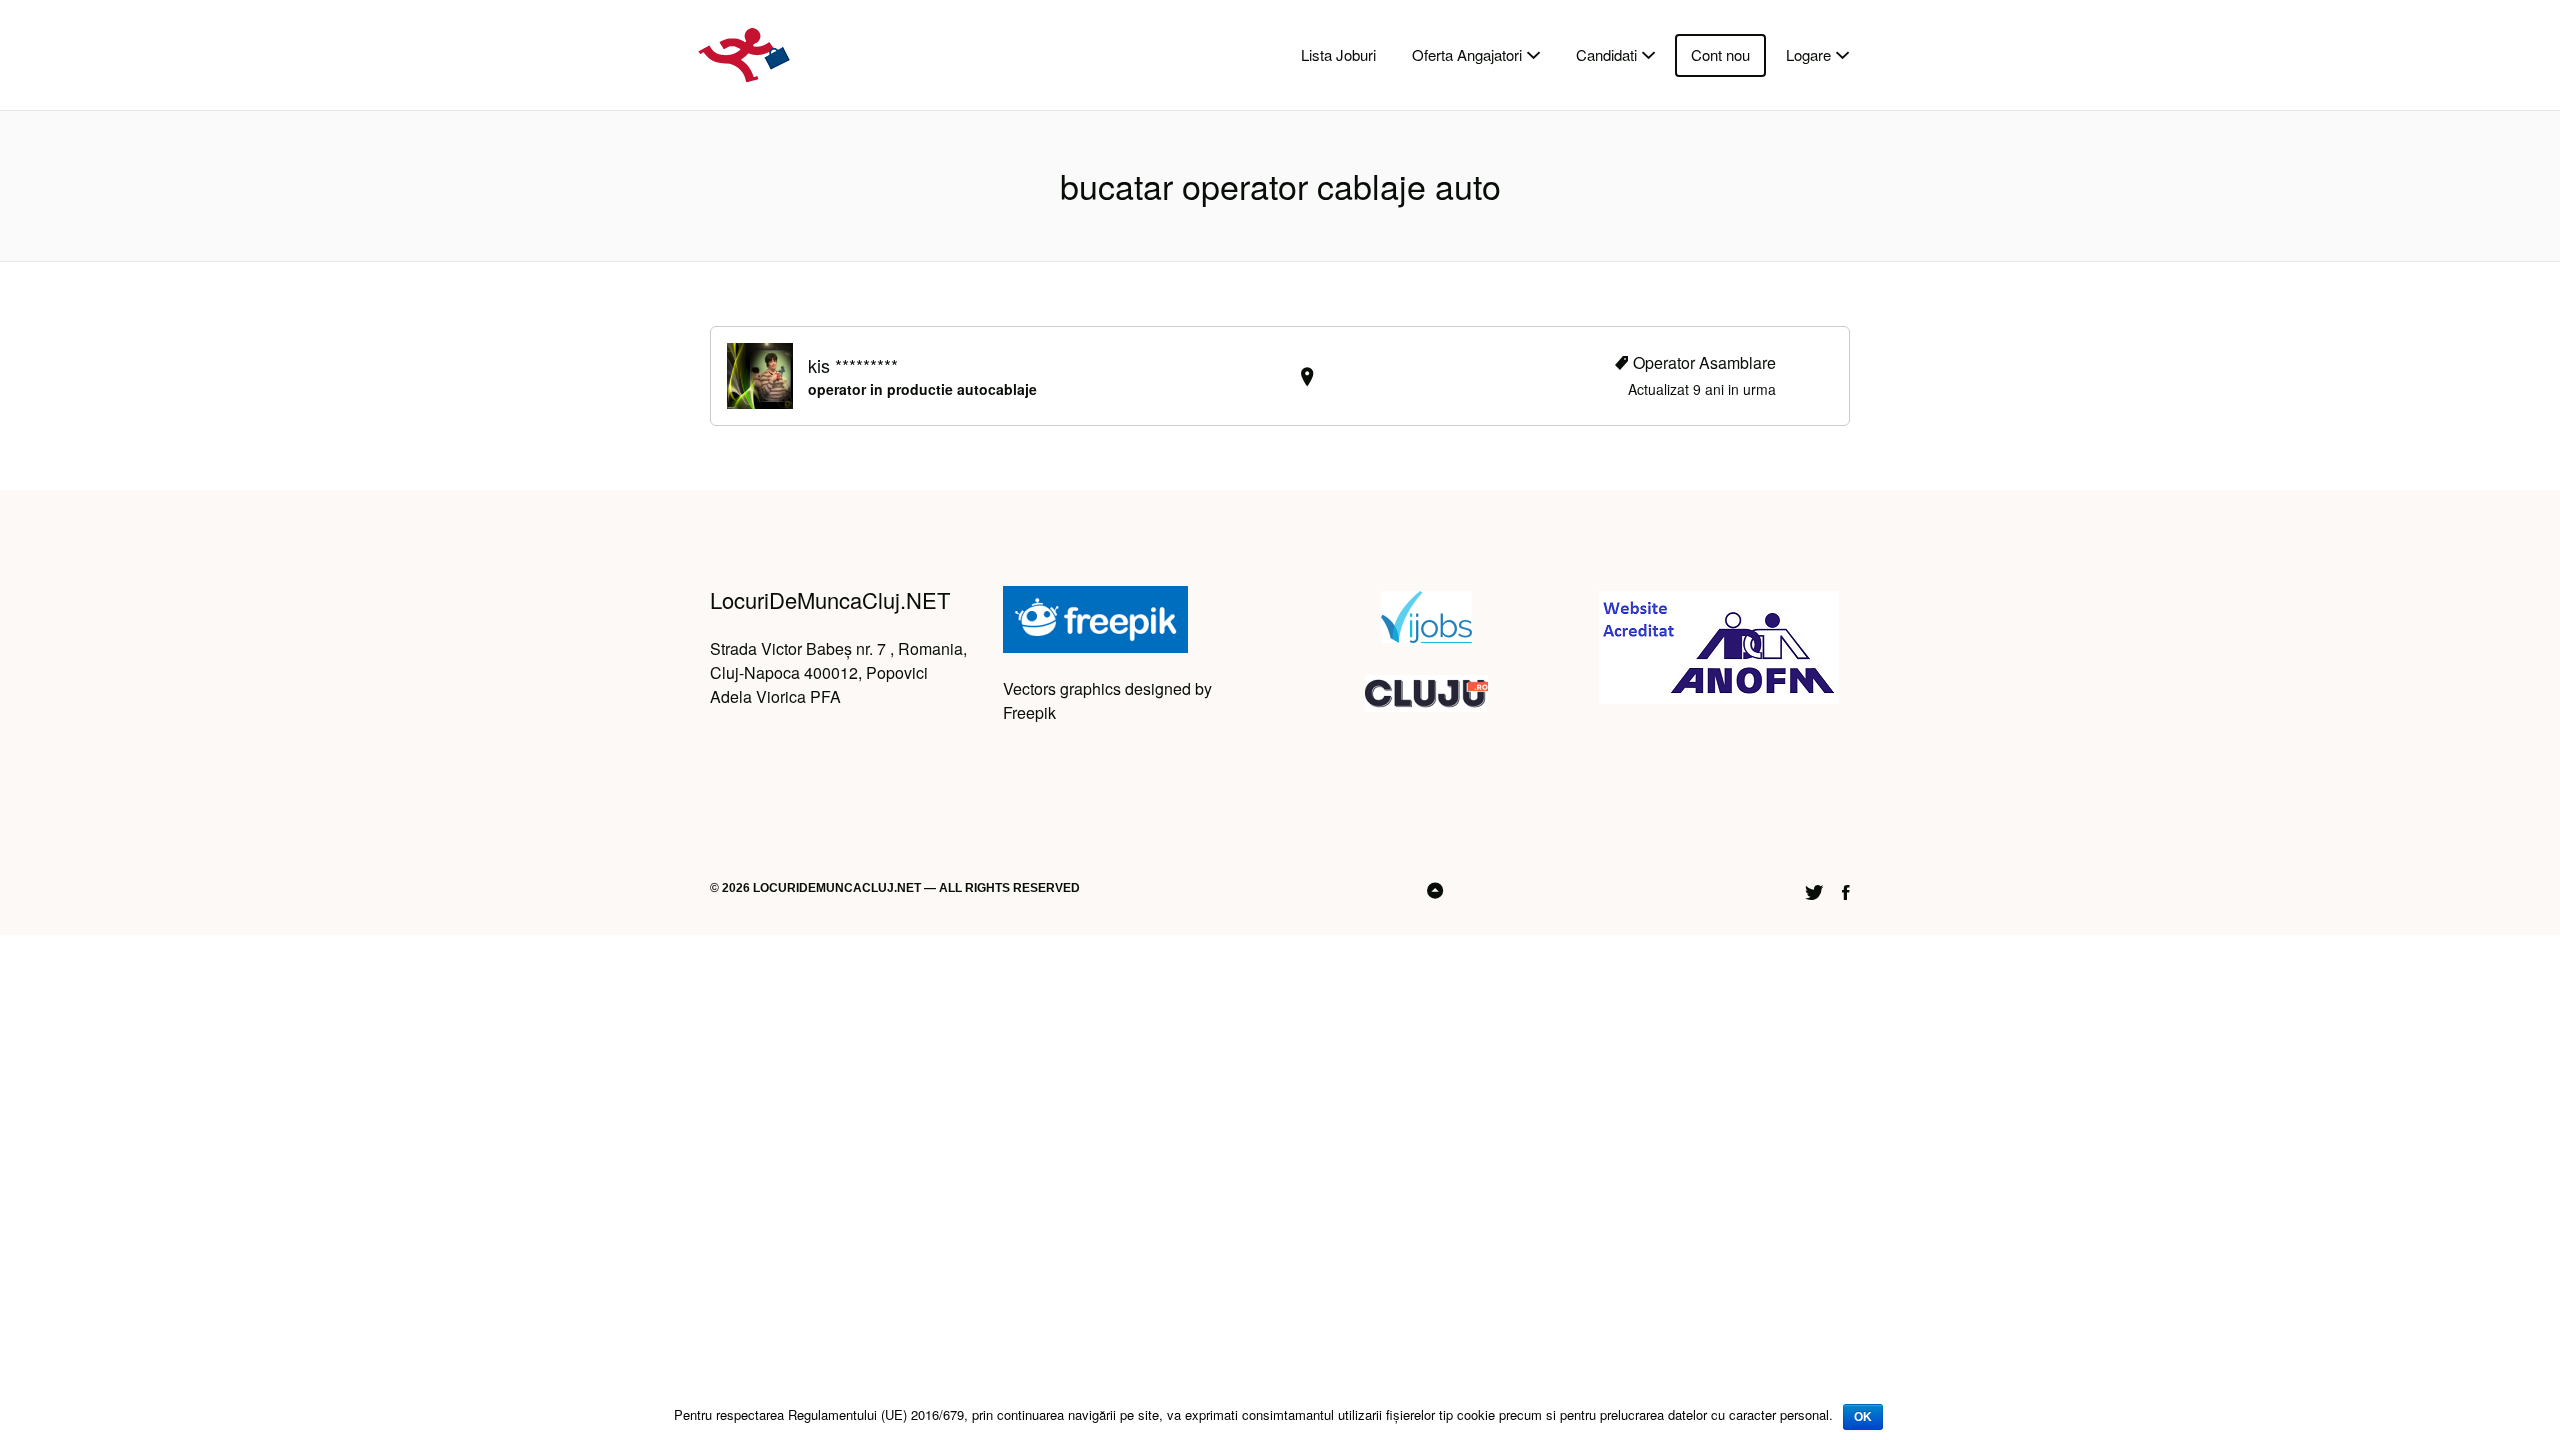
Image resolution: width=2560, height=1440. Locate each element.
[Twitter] (1814, 889)
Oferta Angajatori (1467, 54)
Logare (1808, 54)
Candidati (1606, 54)
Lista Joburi (1338, 54)
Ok (1863, 1417)
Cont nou (1720, 54)
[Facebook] (1846, 889)
